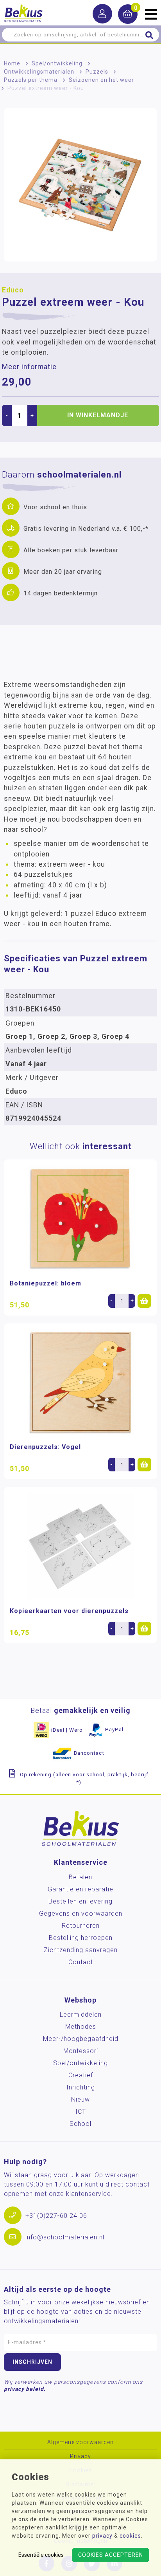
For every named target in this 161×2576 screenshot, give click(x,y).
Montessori (81, 2051)
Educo (13, 290)
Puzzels (97, 72)
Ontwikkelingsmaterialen (39, 72)
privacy (102, 2536)
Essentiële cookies (41, 2555)
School (80, 2124)
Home (12, 63)
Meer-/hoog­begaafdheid (81, 2039)
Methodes (81, 2027)
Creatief (81, 2075)
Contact (81, 1962)
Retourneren (81, 1926)
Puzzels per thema (31, 80)
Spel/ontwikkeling (57, 63)
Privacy (80, 2456)
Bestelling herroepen (81, 1938)
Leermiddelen (81, 2014)
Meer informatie (29, 367)
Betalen (80, 1877)
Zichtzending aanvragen (81, 1950)
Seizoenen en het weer (101, 80)
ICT (81, 2112)
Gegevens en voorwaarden (81, 1914)
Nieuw (80, 2099)
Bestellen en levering (80, 1901)
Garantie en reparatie (80, 1889)
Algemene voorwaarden (80, 2442)
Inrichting (81, 2087)
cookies (130, 2536)
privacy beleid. (25, 2389)
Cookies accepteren (111, 2555)
